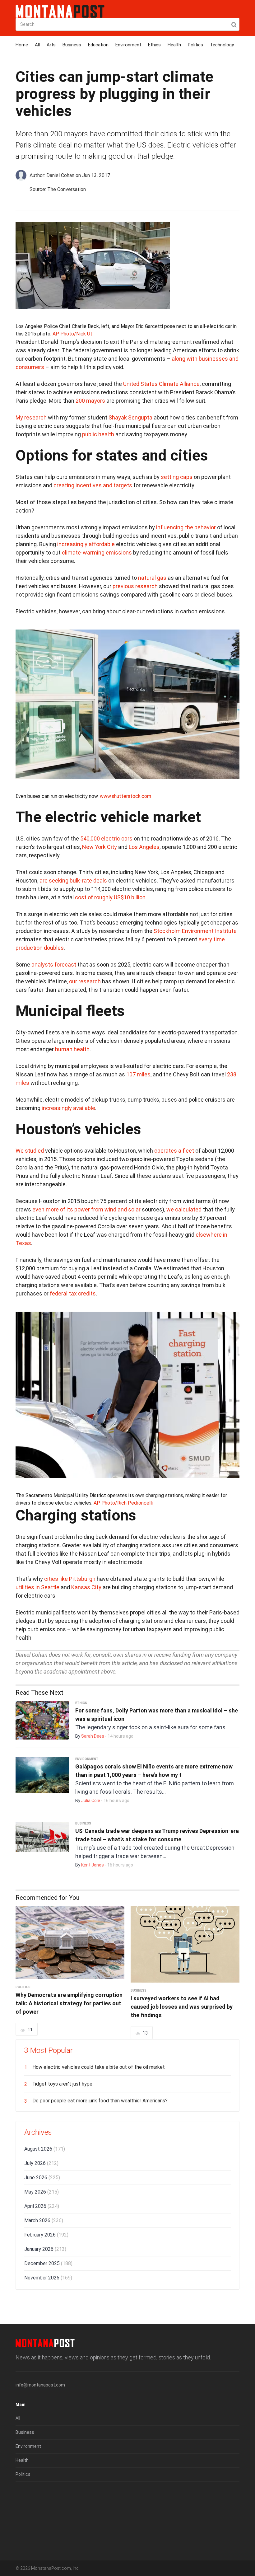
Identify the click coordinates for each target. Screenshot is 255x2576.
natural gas (152, 578)
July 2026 (41, 2163)
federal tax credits (73, 1293)
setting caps (177, 477)
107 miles (138, 1074)
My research (31, 417)
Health (174, 45)
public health (98, 434)
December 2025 (48, 2263)
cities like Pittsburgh (70, 1579)
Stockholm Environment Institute (195, 931)
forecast (65, 965)
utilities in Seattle (37, 1587)
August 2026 (45, 2149)
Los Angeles (144, 847)
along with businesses (200, 359)
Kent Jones (93, 1865)
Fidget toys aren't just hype (62, 2084)
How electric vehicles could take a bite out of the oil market (99, 2067)
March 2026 (44, 2220)
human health (72, 1049)
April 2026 (42, 2206)
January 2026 (45, 2249)
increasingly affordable (86, 544)
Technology (222, 45)
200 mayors (90, 401)
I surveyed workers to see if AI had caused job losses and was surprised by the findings (182, 2007)
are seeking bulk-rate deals (73, 881)
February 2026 (46, 2235)
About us (25, 2495)
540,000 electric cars (106, 838)
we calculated (184, 1209)
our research (85, 981)
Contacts (25, 2537)
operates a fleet (174, 1151)
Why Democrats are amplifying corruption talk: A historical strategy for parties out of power (69, 2003)
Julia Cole (91, 1801)
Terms (22, 2509)
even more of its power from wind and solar (86, 1209)
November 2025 (48, 2278)
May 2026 (42, 2192)
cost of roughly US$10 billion (110, 897)
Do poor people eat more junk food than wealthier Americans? (100, 2101)
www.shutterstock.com (125, 796)
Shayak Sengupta (130, 417)
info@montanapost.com (40, 2385)
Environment (128, 45)
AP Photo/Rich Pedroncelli (123, 1503)
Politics (195, 45)
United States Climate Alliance (161, 384)
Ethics (154, 45)
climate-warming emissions (97, 553)
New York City (100, 847)
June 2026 (42, 2178)
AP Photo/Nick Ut (72, 334)
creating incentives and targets (93, 485)
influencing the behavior (186, 527)
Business (72, 45)
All (37, 45)
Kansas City (86, 1587)
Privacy (23, 2523)
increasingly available (68, 1108)
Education (98, 45)
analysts (42, 965)
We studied (30, 1151)
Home (22, 45)
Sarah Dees (93, 1736)
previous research (135, 586)
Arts (51, 45)
